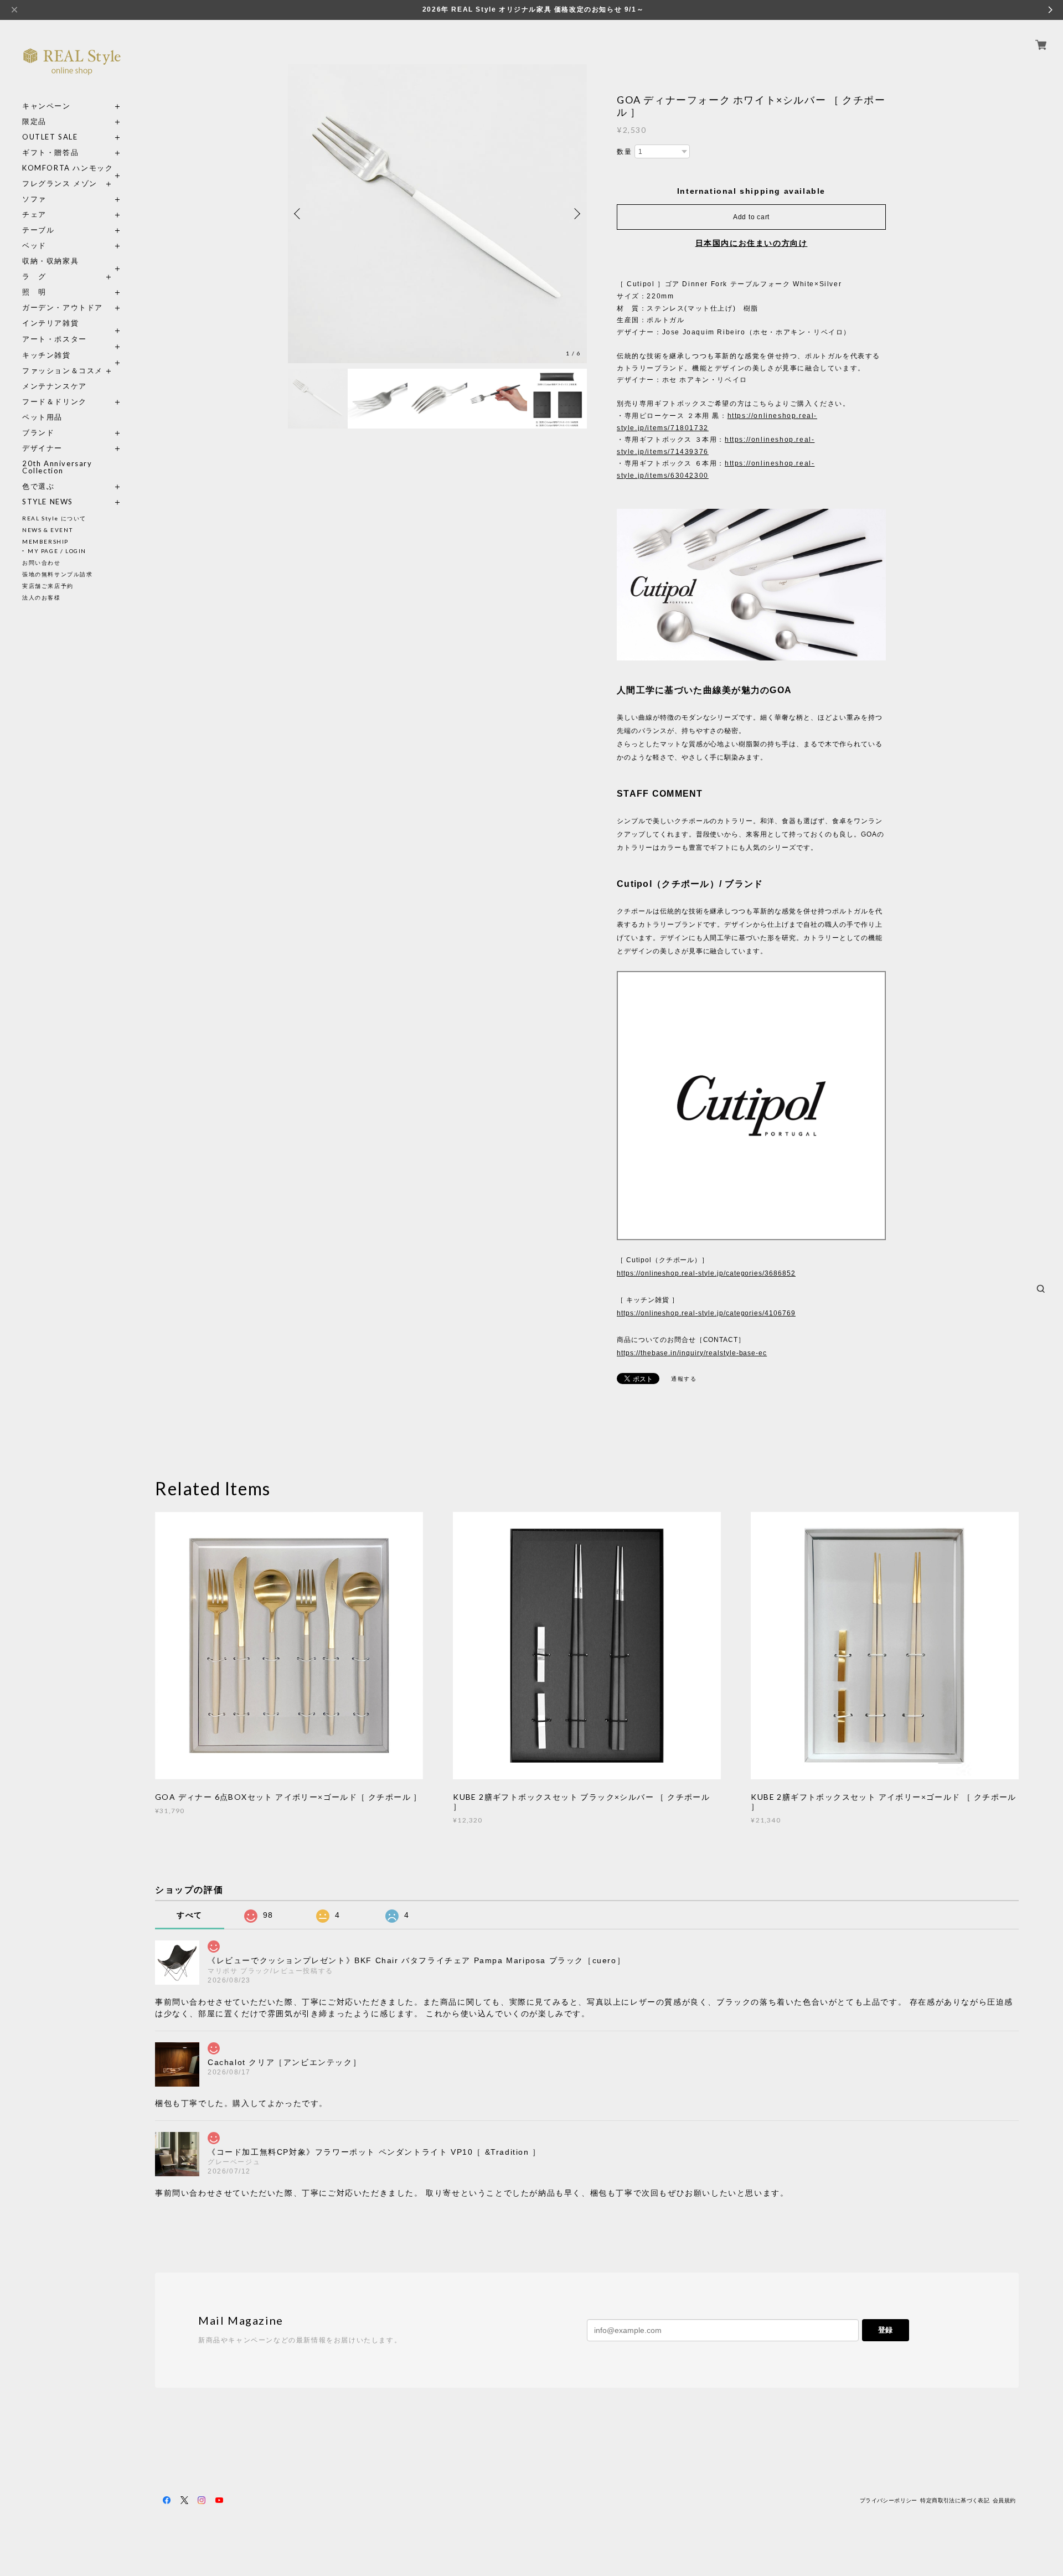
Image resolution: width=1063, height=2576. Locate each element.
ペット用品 (42, 417)
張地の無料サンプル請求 (58, 574)
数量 (624, 152)
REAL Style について (54, 518)
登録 (885, 2330)
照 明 (34, 292)
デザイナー (42, 448)
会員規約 (1004, 2500)
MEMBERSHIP (45, 541)
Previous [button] (299, 214)
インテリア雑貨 (72, 323)
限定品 (34, 122)
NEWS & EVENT (47, 530)
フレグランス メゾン (60, 184)
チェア (38, 215)
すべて (190, 1915)
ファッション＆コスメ (63, 371)
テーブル (38, 230)
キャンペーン (47, 106)
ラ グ (34, 277)
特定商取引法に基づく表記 (955, 2500)
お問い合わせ (42, 562)
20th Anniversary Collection (57, 467)
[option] (437, 214)
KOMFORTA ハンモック (68, 168)
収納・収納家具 (72, 261)
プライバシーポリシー (889, 2500)
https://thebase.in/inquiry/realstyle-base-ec (692, 1353)
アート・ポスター (72, 339)
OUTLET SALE (50, 137)
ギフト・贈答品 (50, 153)
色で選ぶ (38, 486)
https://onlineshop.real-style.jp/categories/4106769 (706, 1313)
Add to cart (751, 217)
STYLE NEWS (48, 502)
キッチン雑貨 (72, 355)
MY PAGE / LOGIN (57, 551)
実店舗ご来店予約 (48, 586)
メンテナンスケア (55, 386)
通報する (684, 1379)
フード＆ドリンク (55, 402)
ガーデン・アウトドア (63, 308)
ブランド (38, 433)
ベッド (34, 246)
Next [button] (576, 214)
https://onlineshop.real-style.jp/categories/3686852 (706, 1273)
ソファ (55, 199)
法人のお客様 (42, 597)
